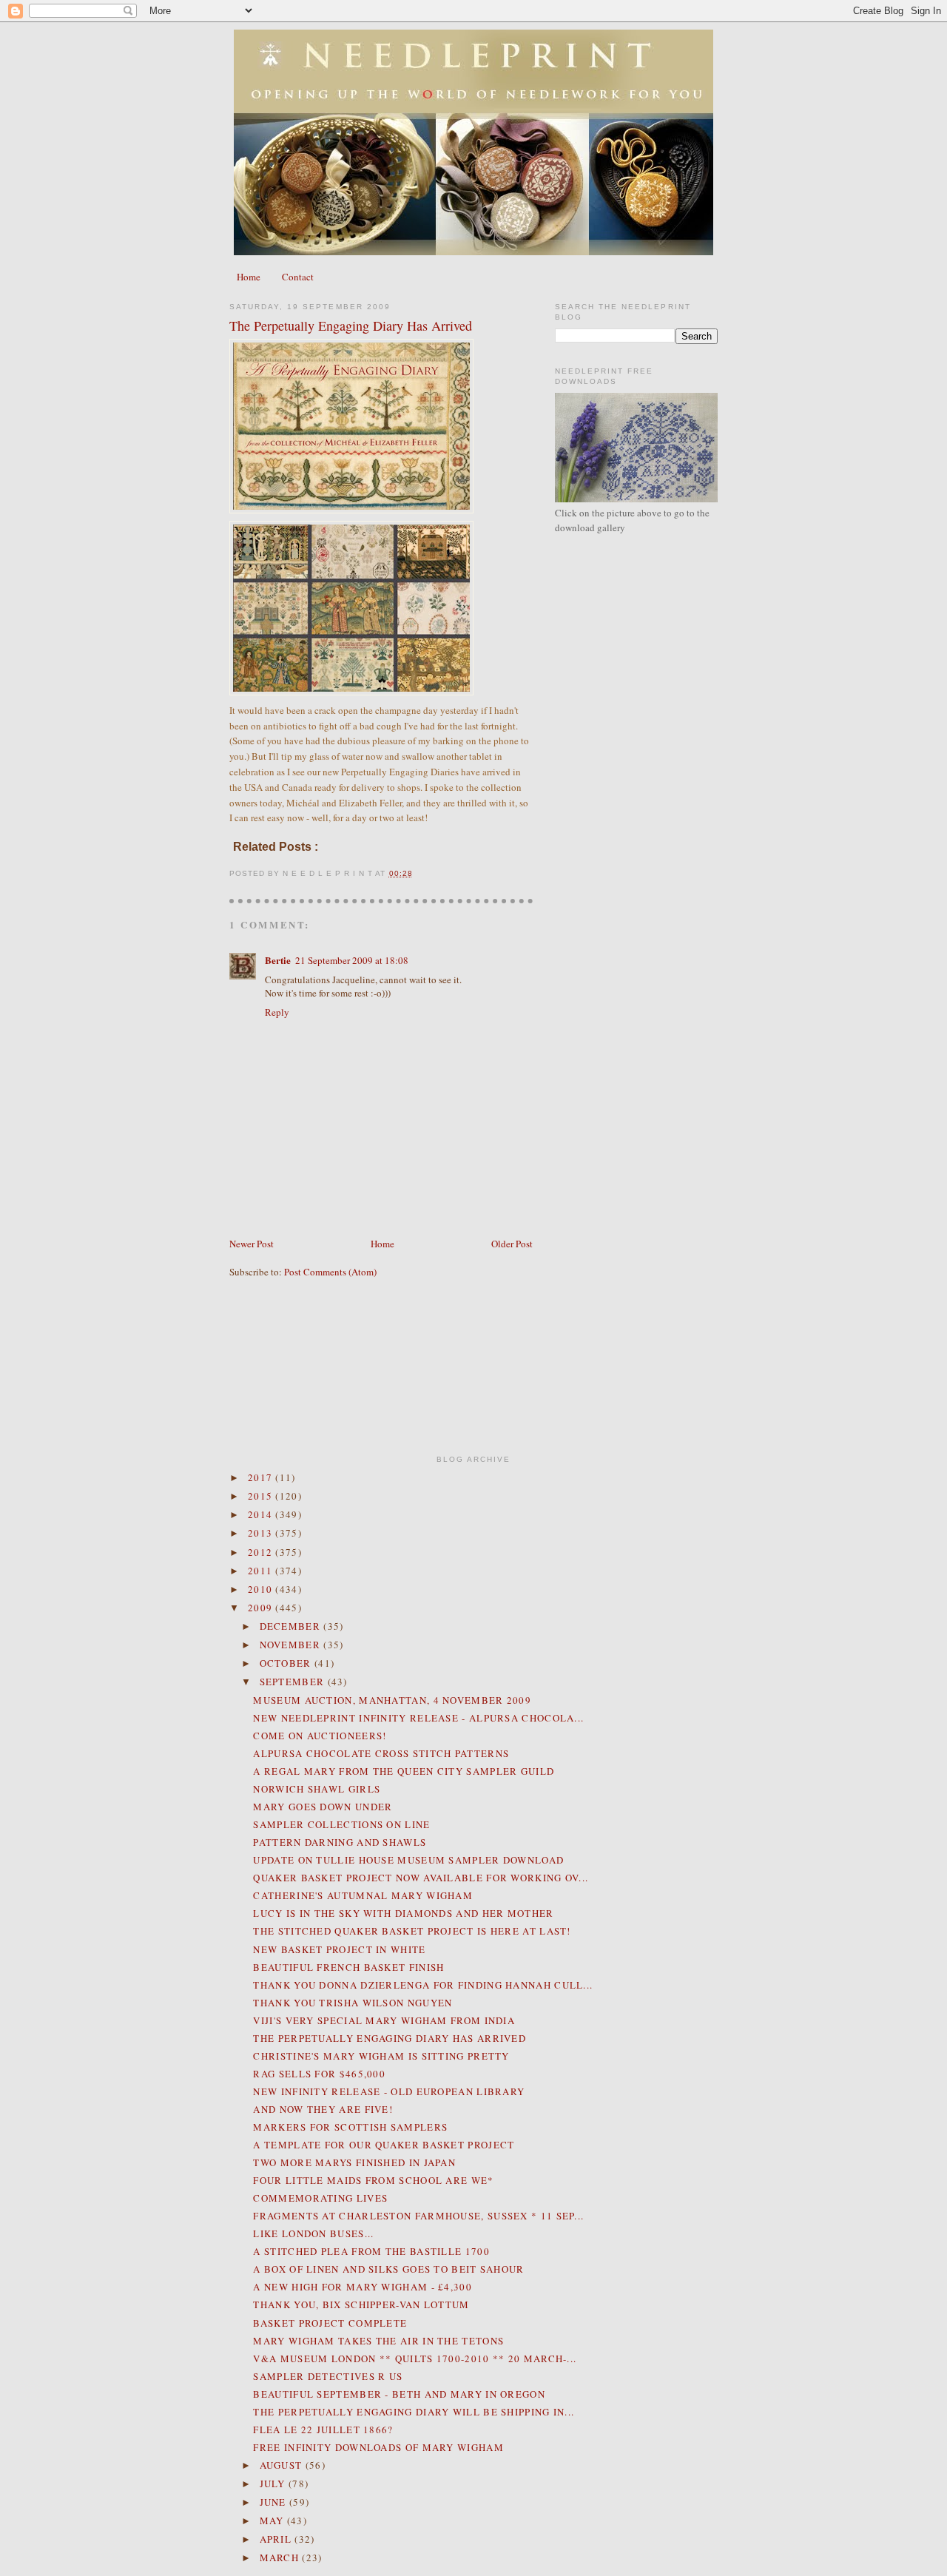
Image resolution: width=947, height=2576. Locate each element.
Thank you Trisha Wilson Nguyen (353, 2003)
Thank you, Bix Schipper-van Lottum (361, 2304)
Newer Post (252, 1244)
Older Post (512, 1244)
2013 (262, 1533)
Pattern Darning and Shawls (340, 1842)
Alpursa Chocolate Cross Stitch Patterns (381, 1753)
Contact (298, 277)
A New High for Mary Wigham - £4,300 (363, 2287)
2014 (262, 1514)
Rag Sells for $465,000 (319, 2074)
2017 (262, 1477)
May (273, 2521)
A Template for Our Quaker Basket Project (384, 2145)
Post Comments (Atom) (330, 1272)
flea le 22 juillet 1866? (323, 2430)
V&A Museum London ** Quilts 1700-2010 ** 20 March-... (415, 2358)
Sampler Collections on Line (341, 1824)
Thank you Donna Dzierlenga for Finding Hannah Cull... (423, 1985)
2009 (262, 1608)
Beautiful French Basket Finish (348, 1967)
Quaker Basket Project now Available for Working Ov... (421, 1878)
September (294, 1682)
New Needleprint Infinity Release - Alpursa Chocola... (418, 1718)
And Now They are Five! (323, 2109)
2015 (262, 1496)
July (274, 2484)
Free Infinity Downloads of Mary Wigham (378, 2447)
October (287, 1663)
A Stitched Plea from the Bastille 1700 (371, 2251)
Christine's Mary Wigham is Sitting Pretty (381, 2056)
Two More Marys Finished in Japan (354, 2162)
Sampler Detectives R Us (328, 2376)
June (275, 2502)
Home (249, 277)
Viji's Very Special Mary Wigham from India (384, 2020)
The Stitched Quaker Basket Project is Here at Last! (412, 1931)
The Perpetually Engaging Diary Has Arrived (351, 326)
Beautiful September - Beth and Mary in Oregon (399, 2394)
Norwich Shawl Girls (317, 1789)
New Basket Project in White (339, 1949)
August (283, 2465)
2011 (262, 1571)
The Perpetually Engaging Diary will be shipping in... (414, 2412)
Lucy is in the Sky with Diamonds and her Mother (403, 1913)
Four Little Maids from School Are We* (373, 2180)
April (277, 2539)
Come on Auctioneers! (320, 1736)
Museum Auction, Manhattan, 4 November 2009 (392, 1700)
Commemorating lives (320, 2198)
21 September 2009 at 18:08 (352, 960)
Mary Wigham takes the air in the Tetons (378, 2341)
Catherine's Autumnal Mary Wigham (363, 1895)
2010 (262, 1589)
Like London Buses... (313, 2233)
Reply (277, 1012)
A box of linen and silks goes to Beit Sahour (388, 2269)
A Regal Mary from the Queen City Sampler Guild (404, 1771)
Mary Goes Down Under (323, 1807)
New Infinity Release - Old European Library (389, 2091)
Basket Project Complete (330, 2323)
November (292, 1645)
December (292, 1626)
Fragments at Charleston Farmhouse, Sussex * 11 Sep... (418, 2216)
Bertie (278, 960)
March (281, 2558)
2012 (262, 1552)
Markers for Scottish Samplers (350, 2127)
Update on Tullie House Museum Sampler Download (408, 1860)
